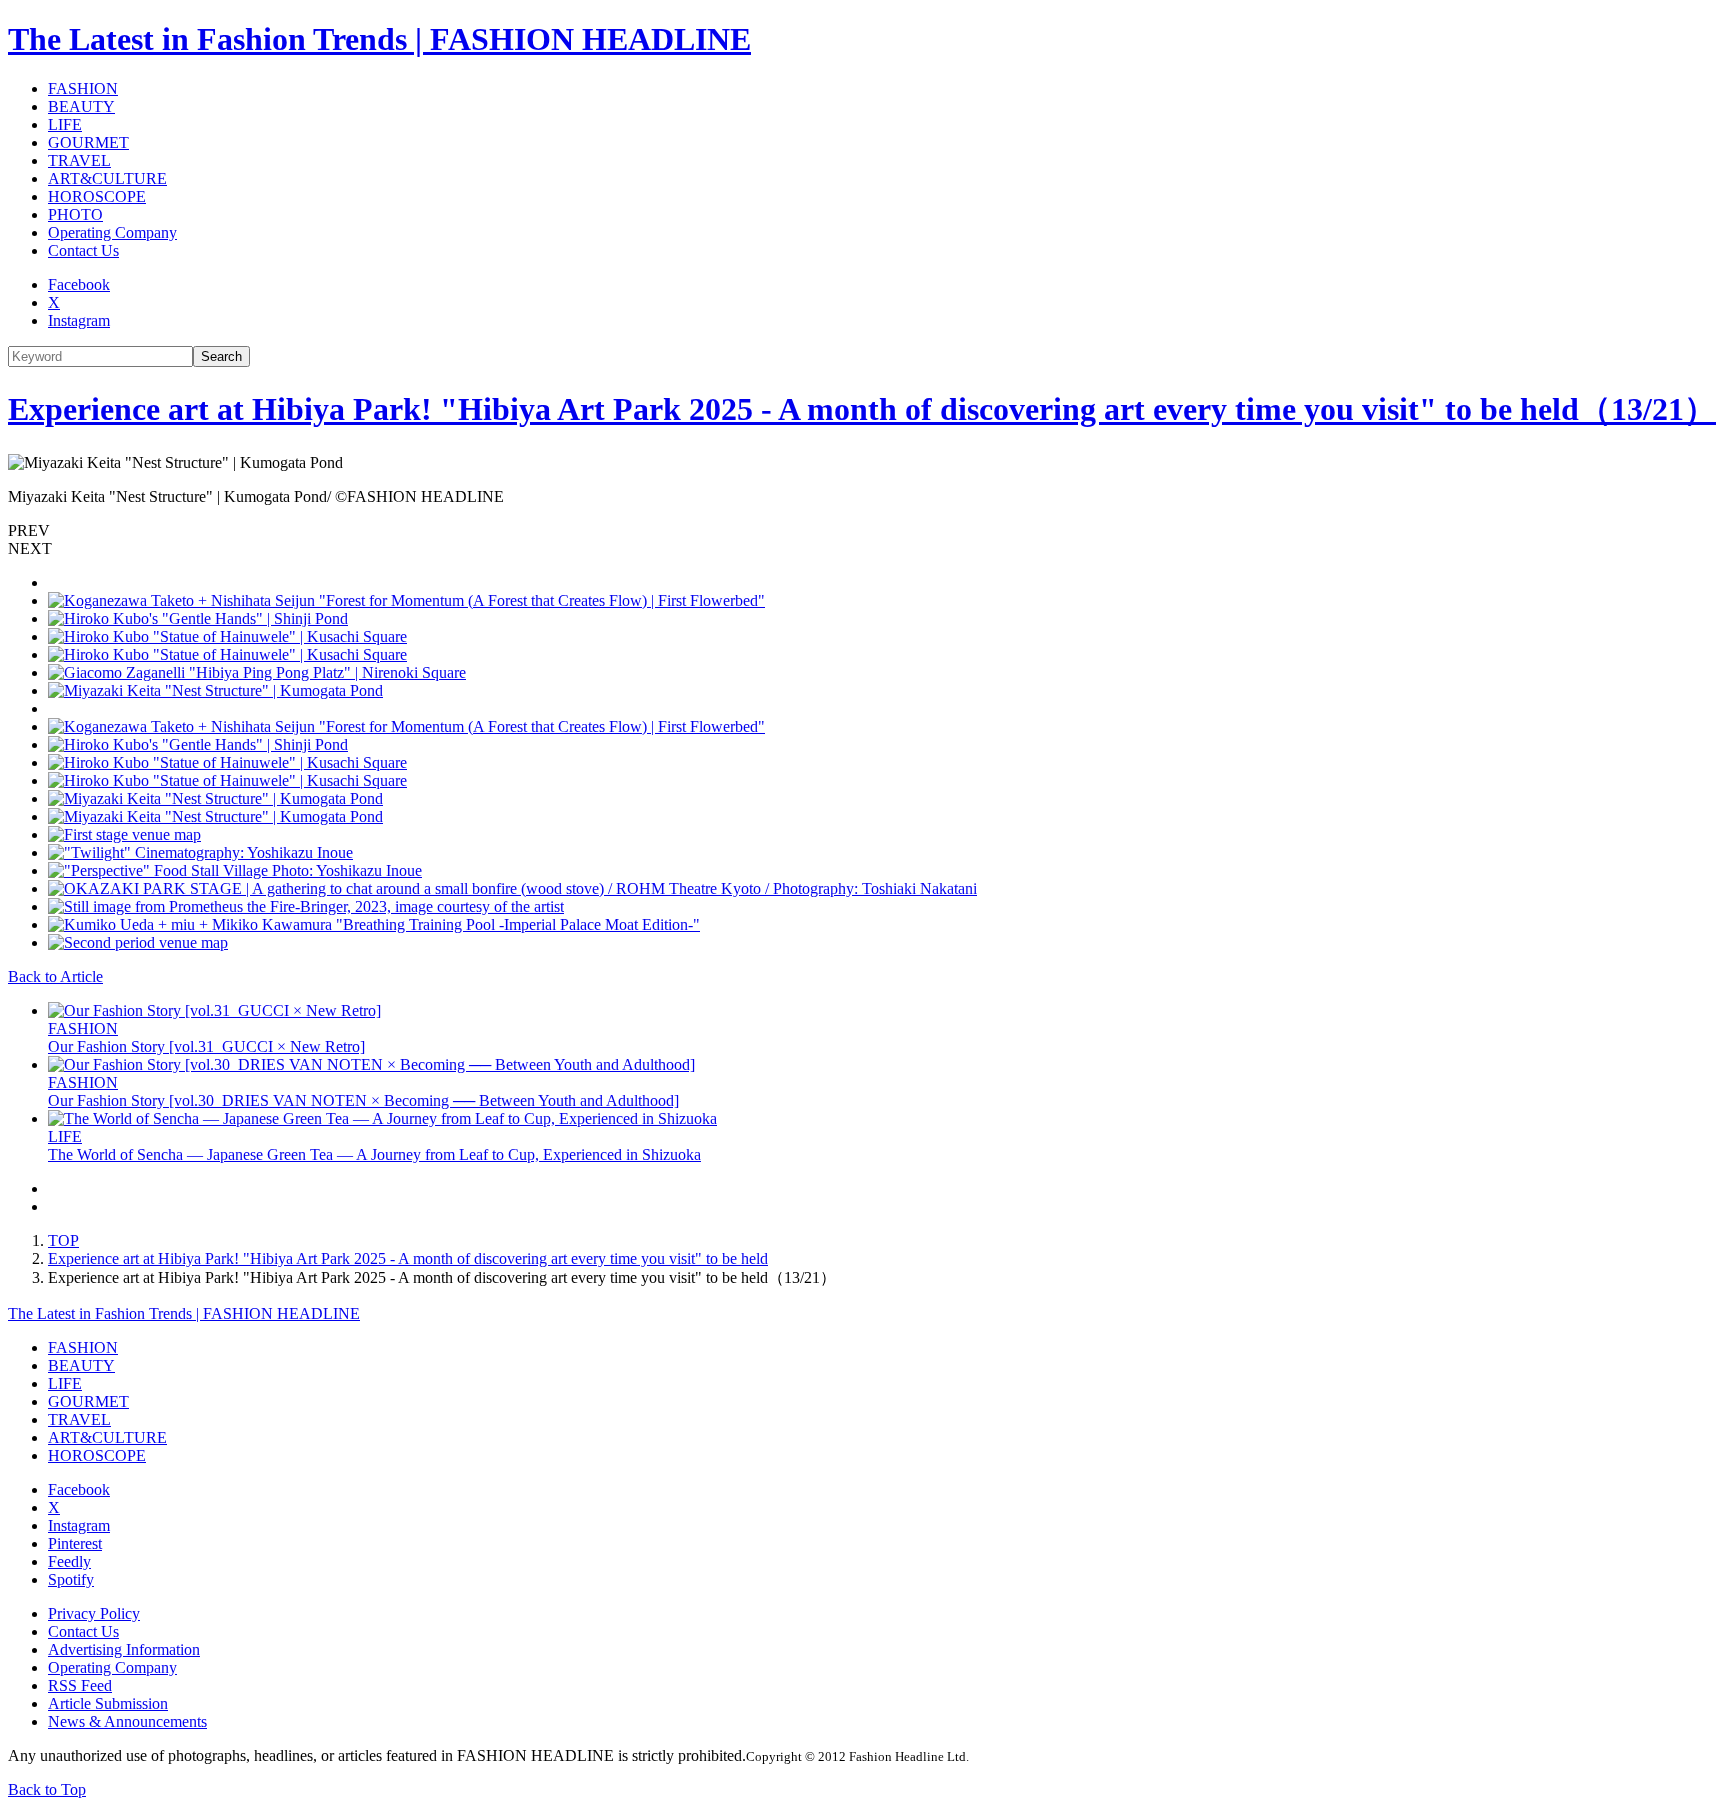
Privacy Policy (94, 1613)
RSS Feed (80, 1685)
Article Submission (108, 1703)
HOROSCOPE (97, 196)
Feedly (69, 1561)
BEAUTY (81, 106)
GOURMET (88, 142)
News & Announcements (127, 1721)
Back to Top (47, 1789)
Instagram (79, 320)
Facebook (79, 284)
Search (221, 356)
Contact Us (83, 250)
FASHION (83, 88)
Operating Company (112, 232)
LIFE (65, 124)
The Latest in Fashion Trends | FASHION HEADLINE (379, 39)
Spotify (71, 1579)
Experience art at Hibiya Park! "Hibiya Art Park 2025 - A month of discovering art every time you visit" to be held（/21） (862, 409)
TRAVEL (79, 160)
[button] (864, 531)
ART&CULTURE (107, 178)
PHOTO (75, 214)
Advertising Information (124, 1649)
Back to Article (55, 976)
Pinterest (75, 1543)
